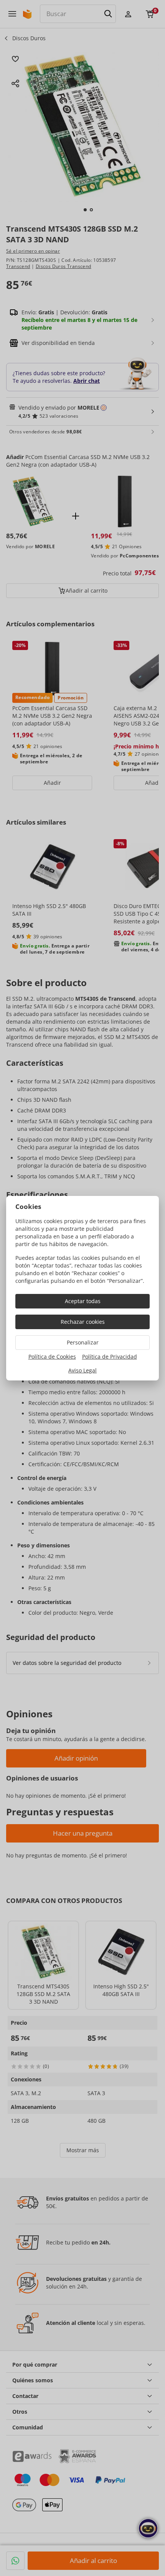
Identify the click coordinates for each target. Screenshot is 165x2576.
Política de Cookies (52, 1357)
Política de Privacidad (110, 1357)
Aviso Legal (82, 1370)
